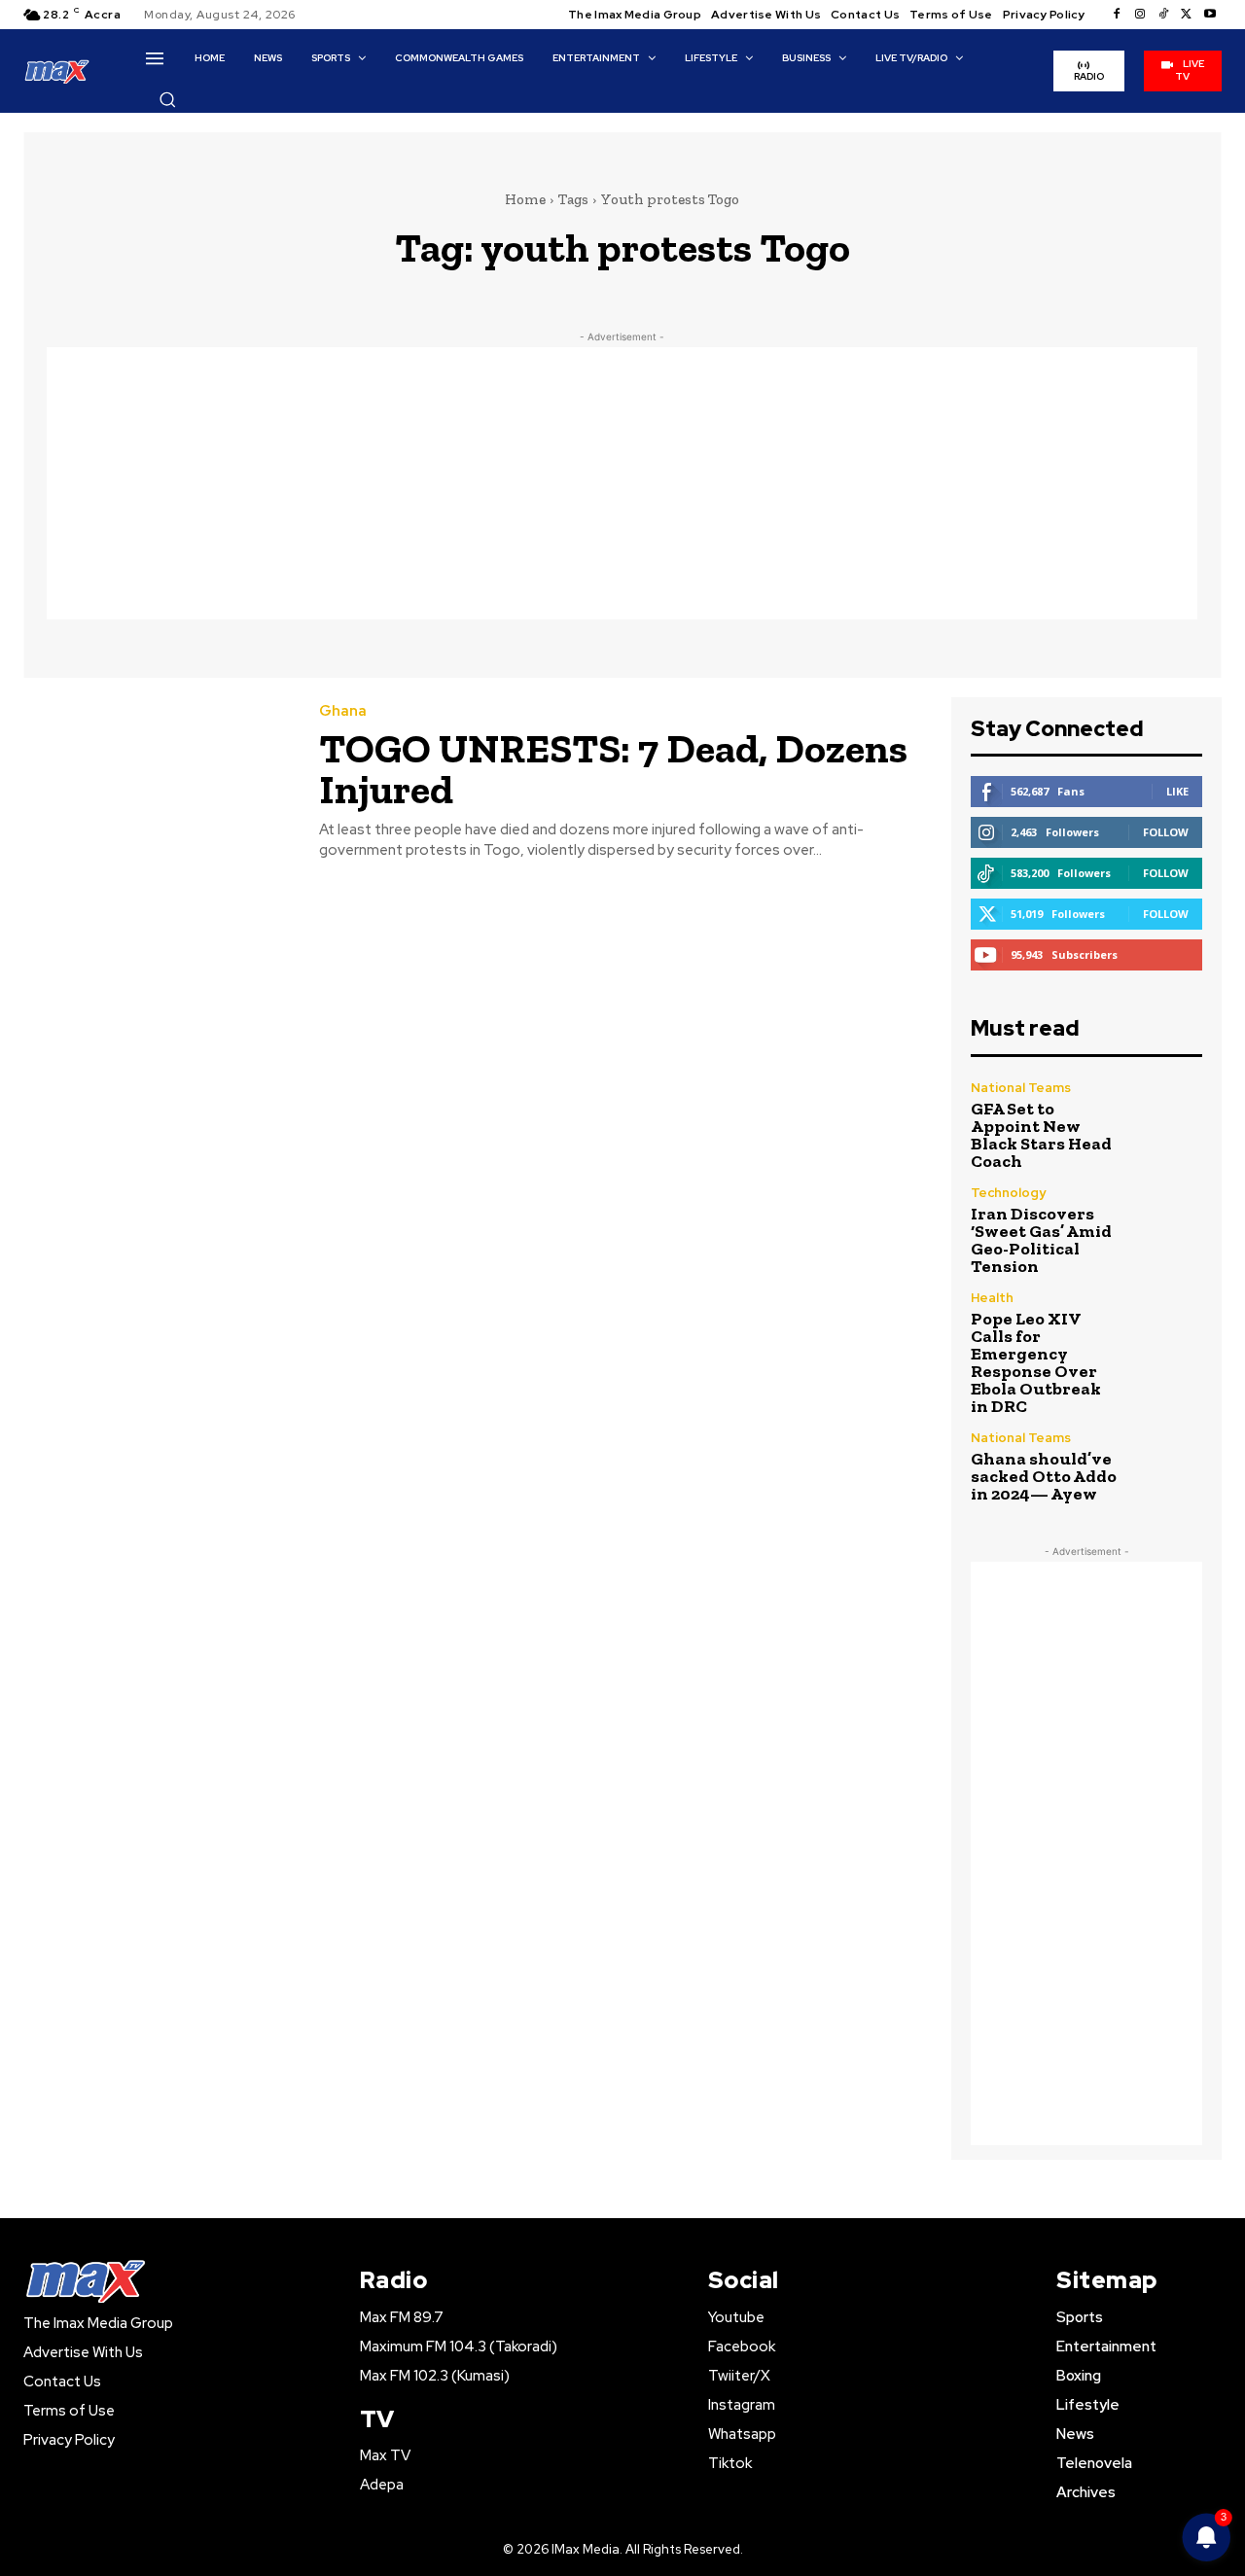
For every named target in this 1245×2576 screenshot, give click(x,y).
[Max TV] (57, 71)
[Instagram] (1140, 15)
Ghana (343, 711)
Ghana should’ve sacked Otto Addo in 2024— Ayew (1044, 1476)
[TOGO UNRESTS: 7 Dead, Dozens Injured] (157, 782)
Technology (1008, 1193)
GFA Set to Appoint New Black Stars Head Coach (1041, 1135)
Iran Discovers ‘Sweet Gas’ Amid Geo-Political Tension (1041, 1240)
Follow (1166, 832)
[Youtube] (1210, 15)
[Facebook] (1117, 15)
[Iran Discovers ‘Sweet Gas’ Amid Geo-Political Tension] (1168, 1221)
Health (992, 1298)
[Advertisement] (622, 483)
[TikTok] (1163, 15)
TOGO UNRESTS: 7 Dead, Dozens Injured (613, 769)
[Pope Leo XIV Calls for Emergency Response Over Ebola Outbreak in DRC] (1168, 1326)
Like (1177, 791)
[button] (167, 99)
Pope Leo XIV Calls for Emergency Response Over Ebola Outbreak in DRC (1036, 1362)
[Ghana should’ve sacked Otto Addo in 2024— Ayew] (1168, 1466)
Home (525, 199)
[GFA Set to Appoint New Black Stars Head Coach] (1168, 1116)
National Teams (1021, 1088)
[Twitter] (1187, 15)
